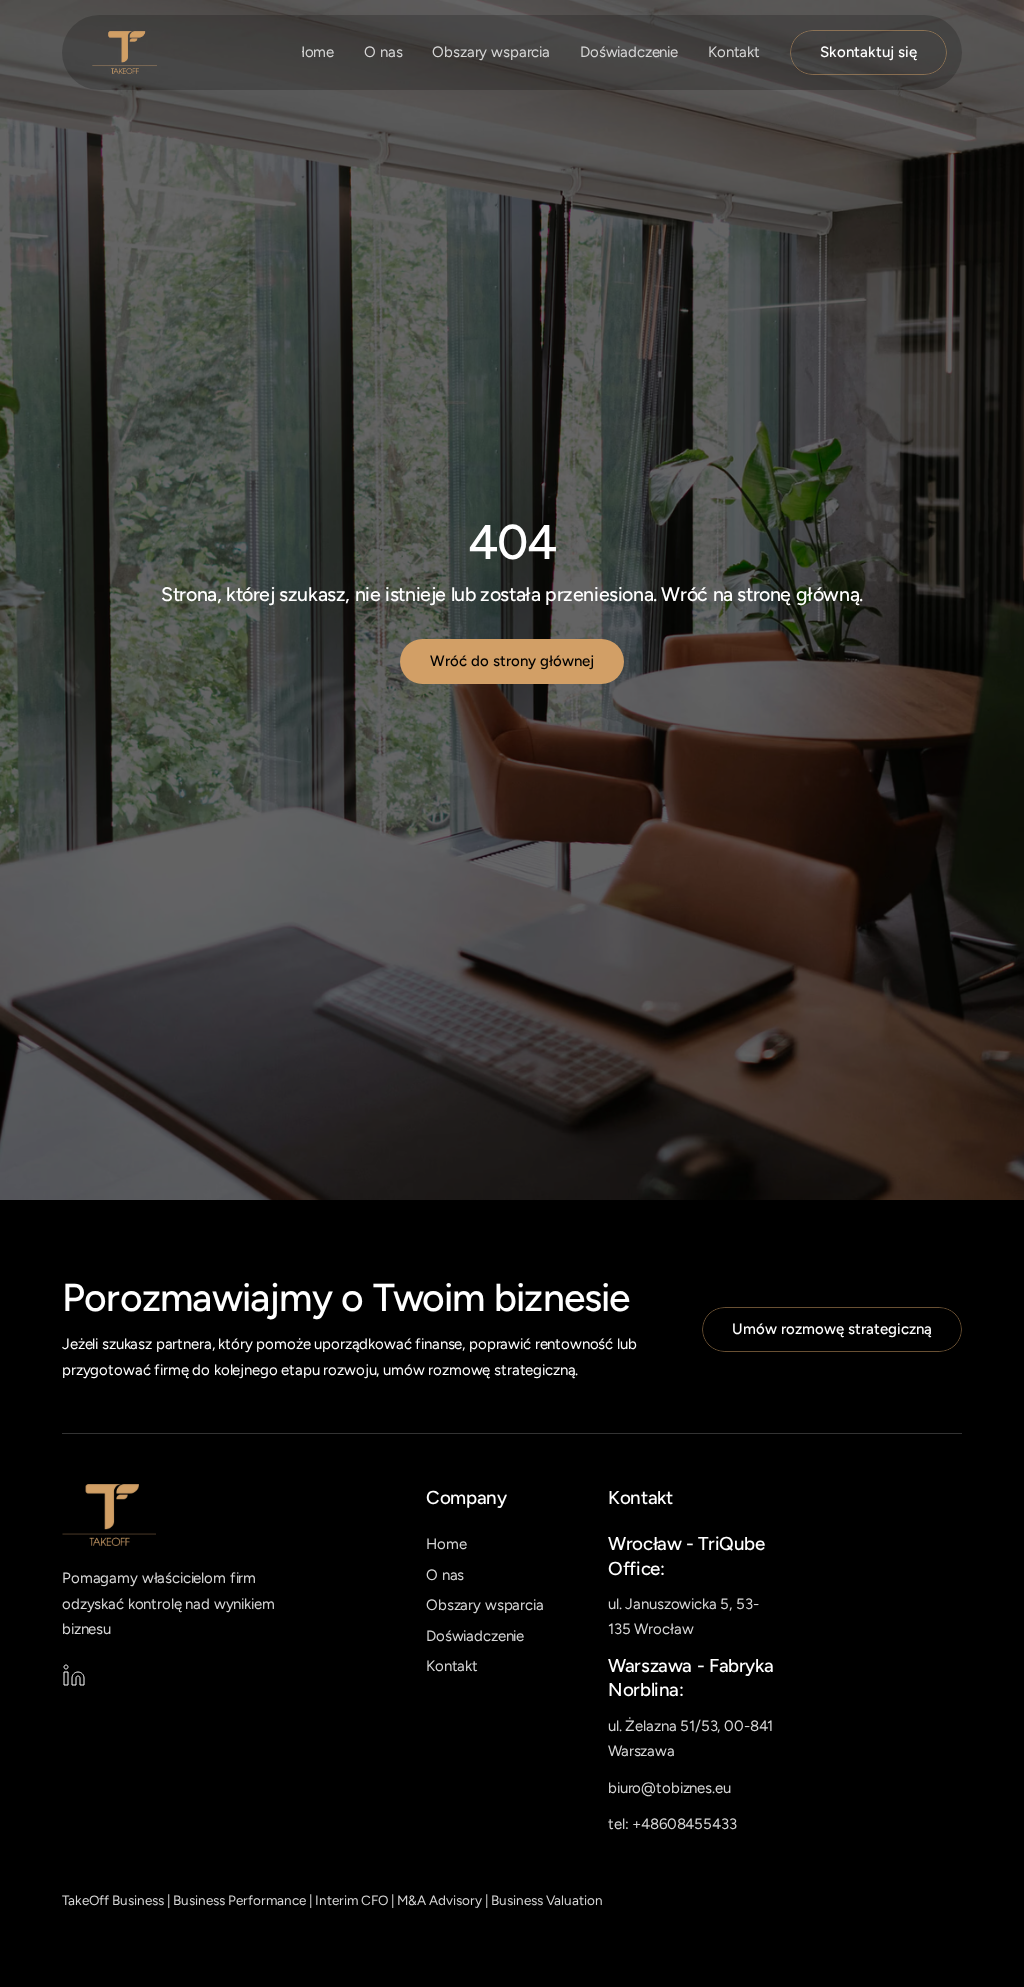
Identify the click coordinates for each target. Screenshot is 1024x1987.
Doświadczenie (629, 52)
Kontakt (734, 52)
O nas (383, 52)
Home (314, 52)
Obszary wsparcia (491, 52)
